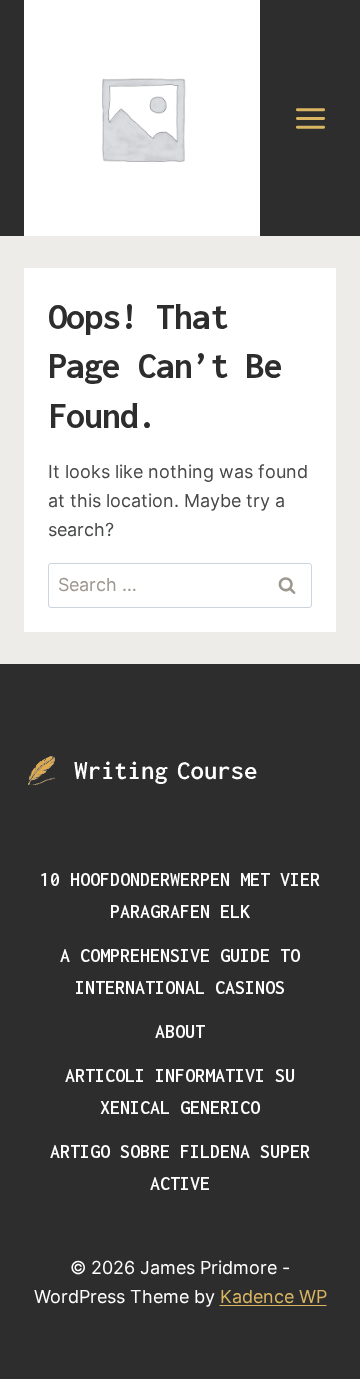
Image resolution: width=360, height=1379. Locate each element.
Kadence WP (273, 1296)
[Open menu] (310, 118)
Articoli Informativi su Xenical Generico (180, 1091)
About (180, 1031)
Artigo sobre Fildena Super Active (180, 1167)
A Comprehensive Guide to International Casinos (180, 971)
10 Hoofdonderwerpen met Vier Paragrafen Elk (180, 895)
